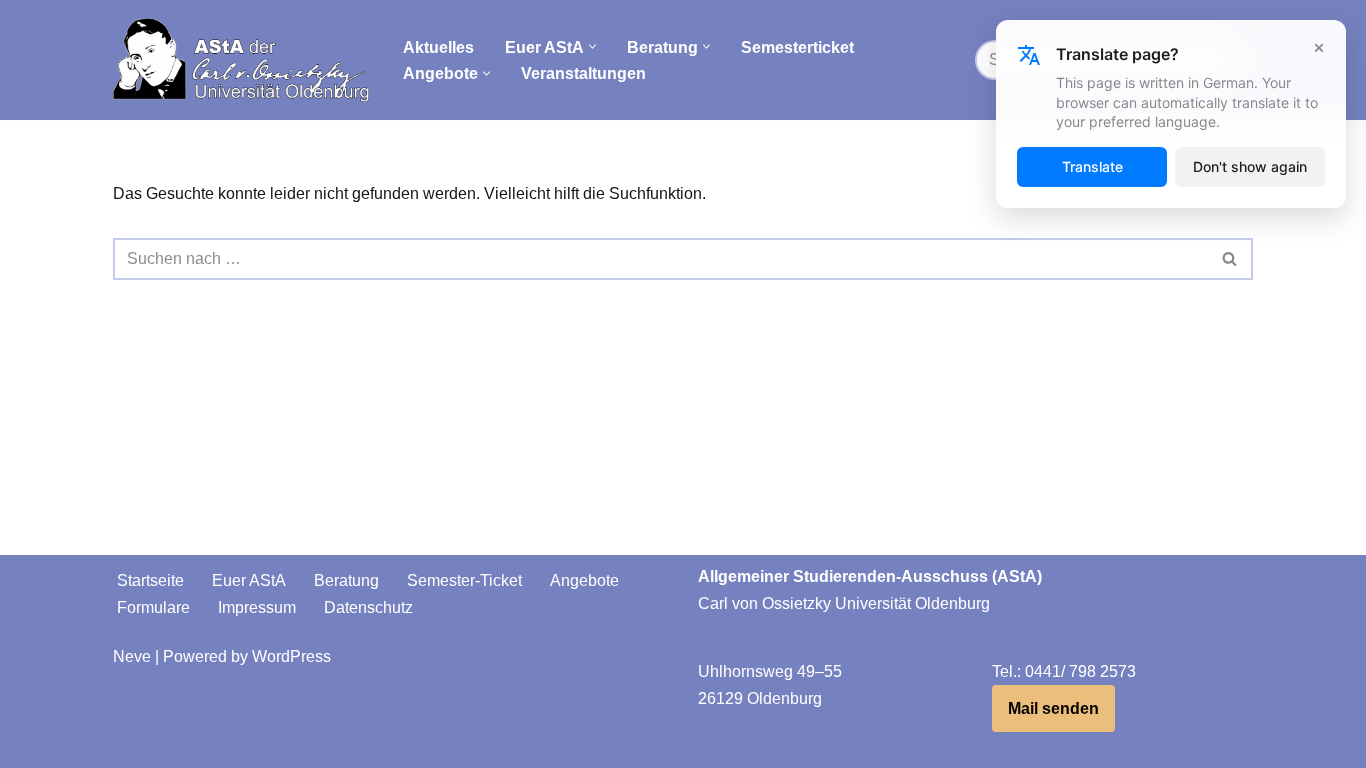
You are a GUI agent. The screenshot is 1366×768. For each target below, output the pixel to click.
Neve (132, 656)
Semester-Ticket (464, 580)
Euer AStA (249, 580)
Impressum (257, 607)
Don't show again (1250, 166)
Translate (1092, 166)
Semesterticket (797, 47)
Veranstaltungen (583, 73)
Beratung (346, 580)
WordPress (291, 656)
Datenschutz (368, 607)
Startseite (150, 580)
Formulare (153, 607)
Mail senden (1053, 708)
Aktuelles (438, 47)
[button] (592, 46)
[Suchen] (1230, 259)
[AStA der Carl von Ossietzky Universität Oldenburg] (241, 60)
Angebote (584, 580)
